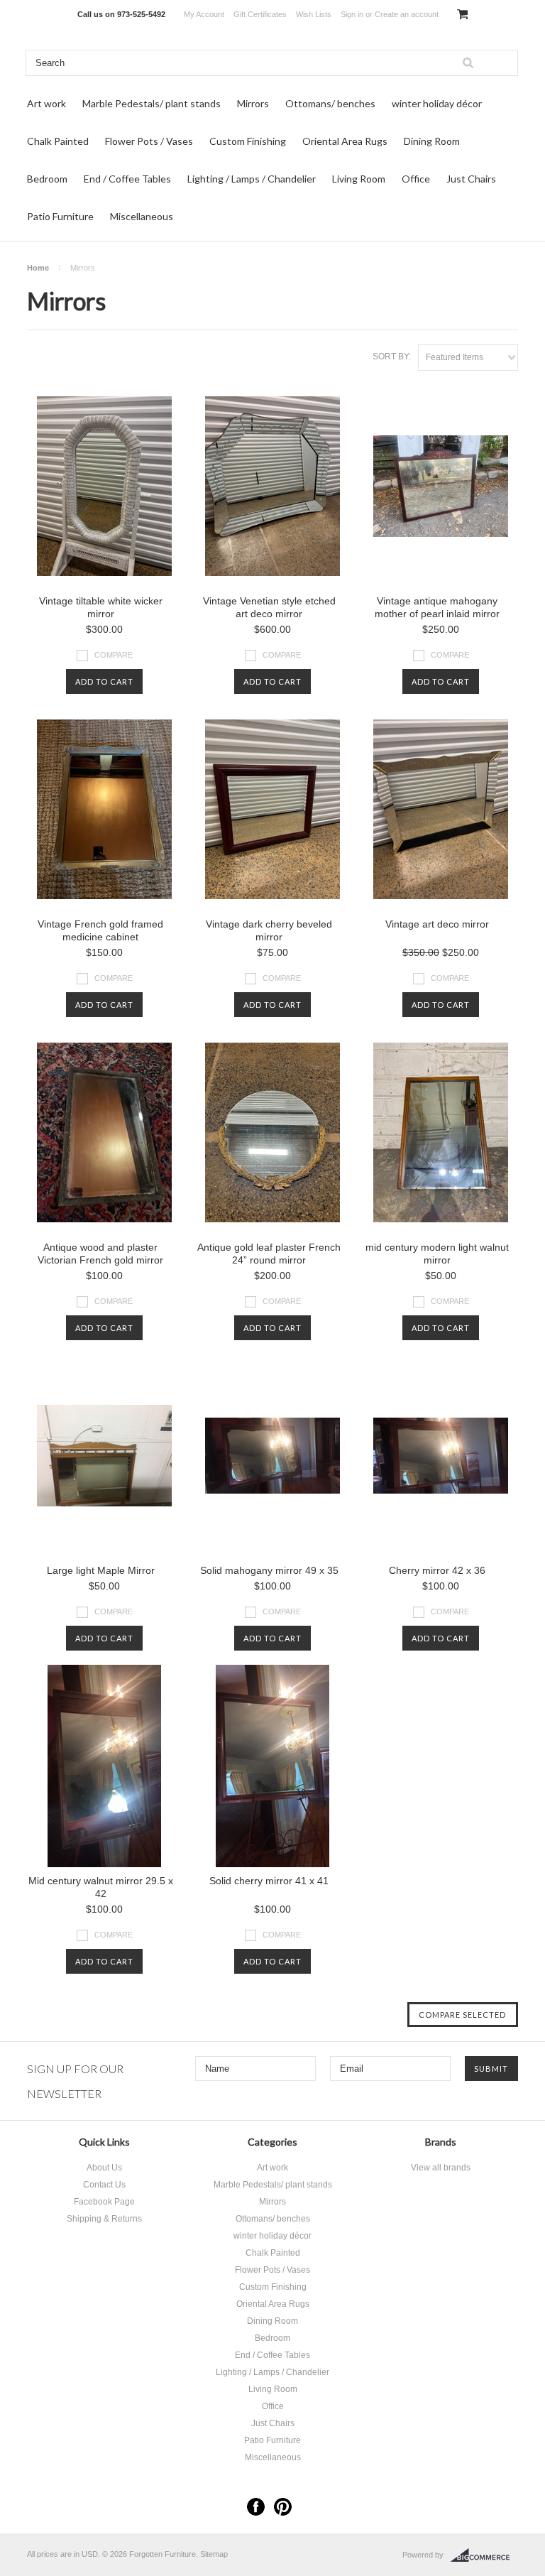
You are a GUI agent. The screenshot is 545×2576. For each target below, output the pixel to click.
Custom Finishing (248, 141)
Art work (46, 103)
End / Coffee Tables (127, 179)
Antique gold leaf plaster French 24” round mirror (269, 1254)
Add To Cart (104, 681)
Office (416, 179)
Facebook (256, 2507)
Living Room (359, 179)
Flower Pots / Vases (149, 141)
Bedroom (47, 179)
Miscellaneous (142, 216)
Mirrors (253, 103)
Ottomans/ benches (330, 103)
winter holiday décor (437, 103)
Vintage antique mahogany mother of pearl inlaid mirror (437, 607)
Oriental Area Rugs (345, 141)
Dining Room (432, 141)
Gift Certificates (260, 14)
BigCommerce (484, 2555)
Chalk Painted (58, 141)
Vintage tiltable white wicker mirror (101, 607)
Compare (114, 655)
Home (38, 268)
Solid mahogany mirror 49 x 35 (269, 1570)
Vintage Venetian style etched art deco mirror (269, 607)
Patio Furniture (60, 216)
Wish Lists (314, 14)
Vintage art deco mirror (437, 924)
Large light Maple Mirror (101, 1570)
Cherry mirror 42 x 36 (437, 1570)
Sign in (352, 14)
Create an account (407, 14)
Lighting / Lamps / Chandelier (252, 179)
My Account (204, 14)
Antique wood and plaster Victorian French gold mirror (100, 1254)
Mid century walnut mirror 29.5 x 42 (101, 1887)
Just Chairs (471, 179)
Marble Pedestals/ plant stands (152, 103)
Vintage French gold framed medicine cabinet (100, 930)
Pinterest (283, 2507)
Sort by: (392, 357)
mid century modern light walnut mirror (437, 1254)
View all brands (441, 2168)
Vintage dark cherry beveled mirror (269, 930)
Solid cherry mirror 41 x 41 (269, 1881)
